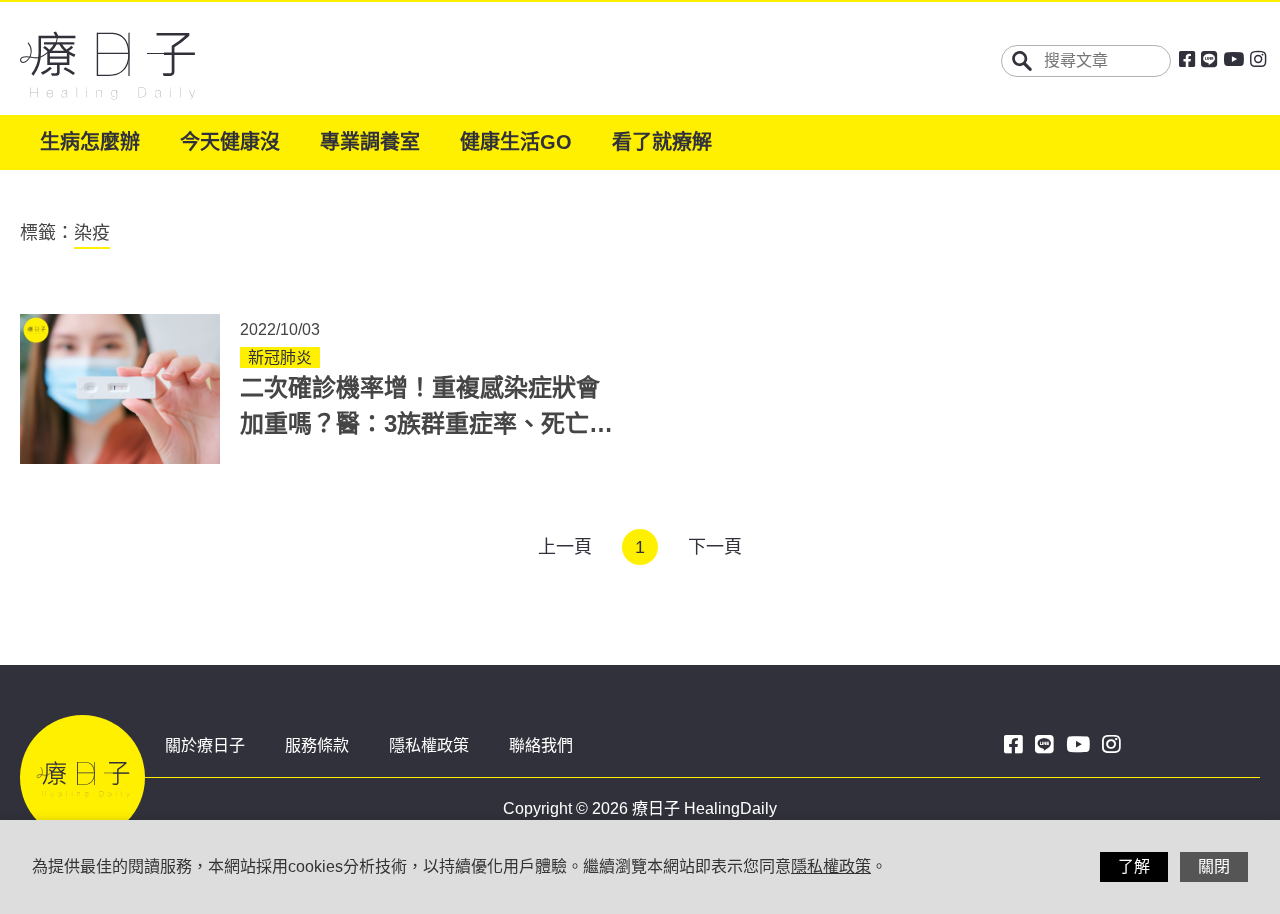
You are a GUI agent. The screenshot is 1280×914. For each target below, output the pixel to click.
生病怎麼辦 (90, 142)
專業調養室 (370, 142)
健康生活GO (516, 142)
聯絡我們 (541, 745)
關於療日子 (205, 745)
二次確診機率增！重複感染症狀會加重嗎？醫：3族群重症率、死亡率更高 (426, 423)
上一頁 (565, 547)
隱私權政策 (429, 745)
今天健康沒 (230, 142)
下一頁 (715, 547)
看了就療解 (662, 142)
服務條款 (317, 745)
